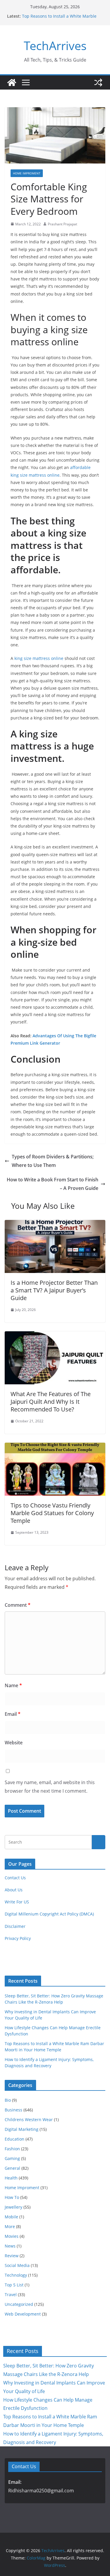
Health (11, 2178)
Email (13, 1714)
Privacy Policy (18, 1938)
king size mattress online (39, 658)
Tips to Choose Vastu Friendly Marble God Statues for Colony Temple (52, 1513)
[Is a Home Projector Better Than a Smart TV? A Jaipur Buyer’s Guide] (55, 1224)
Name (13, 1685)
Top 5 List (14, 2285)
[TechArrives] (12, 82)
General (12, 2168)
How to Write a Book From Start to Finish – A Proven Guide (53, 1184)
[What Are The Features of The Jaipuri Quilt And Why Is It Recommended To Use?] (55, 1335)
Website (14, 1743)
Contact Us (15, 1878)
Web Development (23, 2314)
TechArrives (55, 46)
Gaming (12, 2158)
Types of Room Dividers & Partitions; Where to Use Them (53, 1161)
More (10, 2226)
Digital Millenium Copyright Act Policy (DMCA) (49, 1914)
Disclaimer (15, 1926)
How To (12, 2197)
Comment (18, 1605)
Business (13, 2110)
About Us (14, 1890)
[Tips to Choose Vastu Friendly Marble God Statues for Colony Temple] (55, 1447)
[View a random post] (98, 82)
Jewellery (13, 2207)
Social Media (17, 2265)
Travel (11, 2295)
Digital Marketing (22, 2129)
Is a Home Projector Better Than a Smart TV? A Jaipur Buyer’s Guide (54, 1290)
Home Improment (27, 173)
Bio (8, 2100)
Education (15, 2139)
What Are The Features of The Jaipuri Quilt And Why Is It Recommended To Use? (51, 1402)
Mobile (11, 2217)
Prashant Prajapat (62, 224)
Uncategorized (19, 2304)
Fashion (12, 2149)
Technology (16, 2275)
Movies (12, 2236)
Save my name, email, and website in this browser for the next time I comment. (50, 1787)
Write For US (17, 1902)
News (10, 2246)
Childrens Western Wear (29, 2120)
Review (12, 2256)
